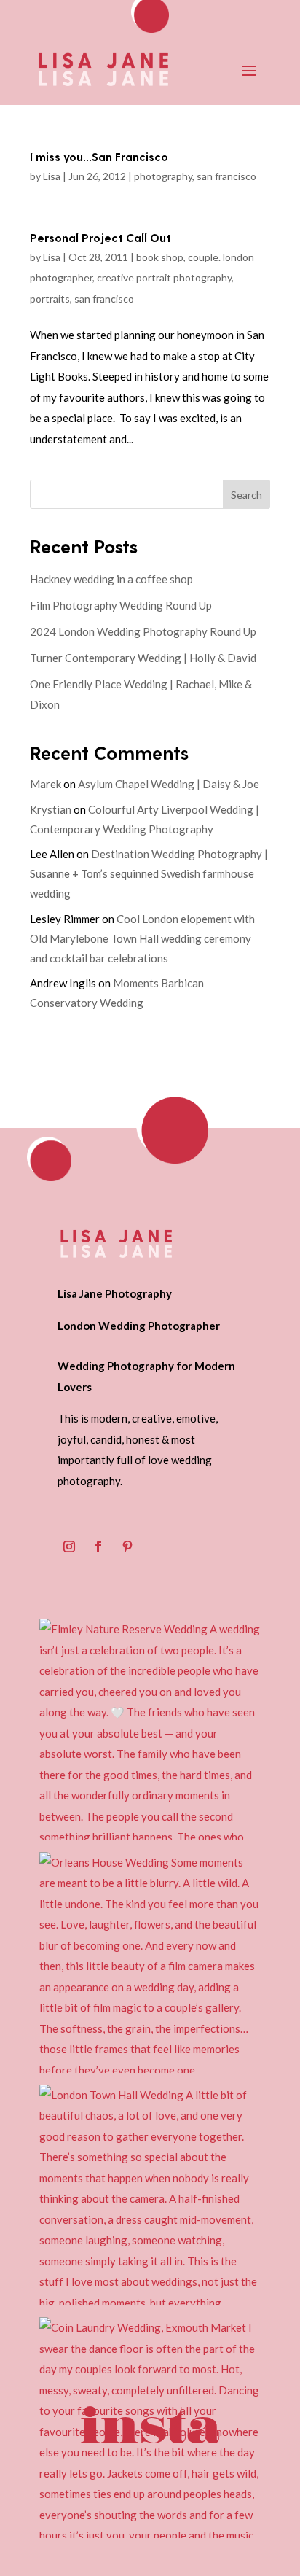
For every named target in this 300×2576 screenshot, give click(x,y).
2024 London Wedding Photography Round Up (143, 631)
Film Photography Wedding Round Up (121, 605)
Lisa (52, 176)
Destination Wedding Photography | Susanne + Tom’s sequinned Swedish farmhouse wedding (149, 873)
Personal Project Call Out (100, 237)
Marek (46, 784)
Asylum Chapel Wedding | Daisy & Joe (169, 784)
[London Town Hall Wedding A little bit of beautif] (150, 2195)
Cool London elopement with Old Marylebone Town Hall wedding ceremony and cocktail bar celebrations (142, 938)
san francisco (226, 176)
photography (163, 176)
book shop (160, 257)
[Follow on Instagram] (69, 1546)
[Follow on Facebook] (98, 1546)
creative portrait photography (164, 277)
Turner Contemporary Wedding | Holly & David (143, 658)
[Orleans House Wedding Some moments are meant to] (150, 1962)
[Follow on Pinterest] (127, 1546)
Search (246, 495)
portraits (50, 299)
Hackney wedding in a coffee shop (111, 579)
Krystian (51, 809)
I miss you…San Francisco (99, 156)
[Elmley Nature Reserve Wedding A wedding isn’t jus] (150, 1729)
